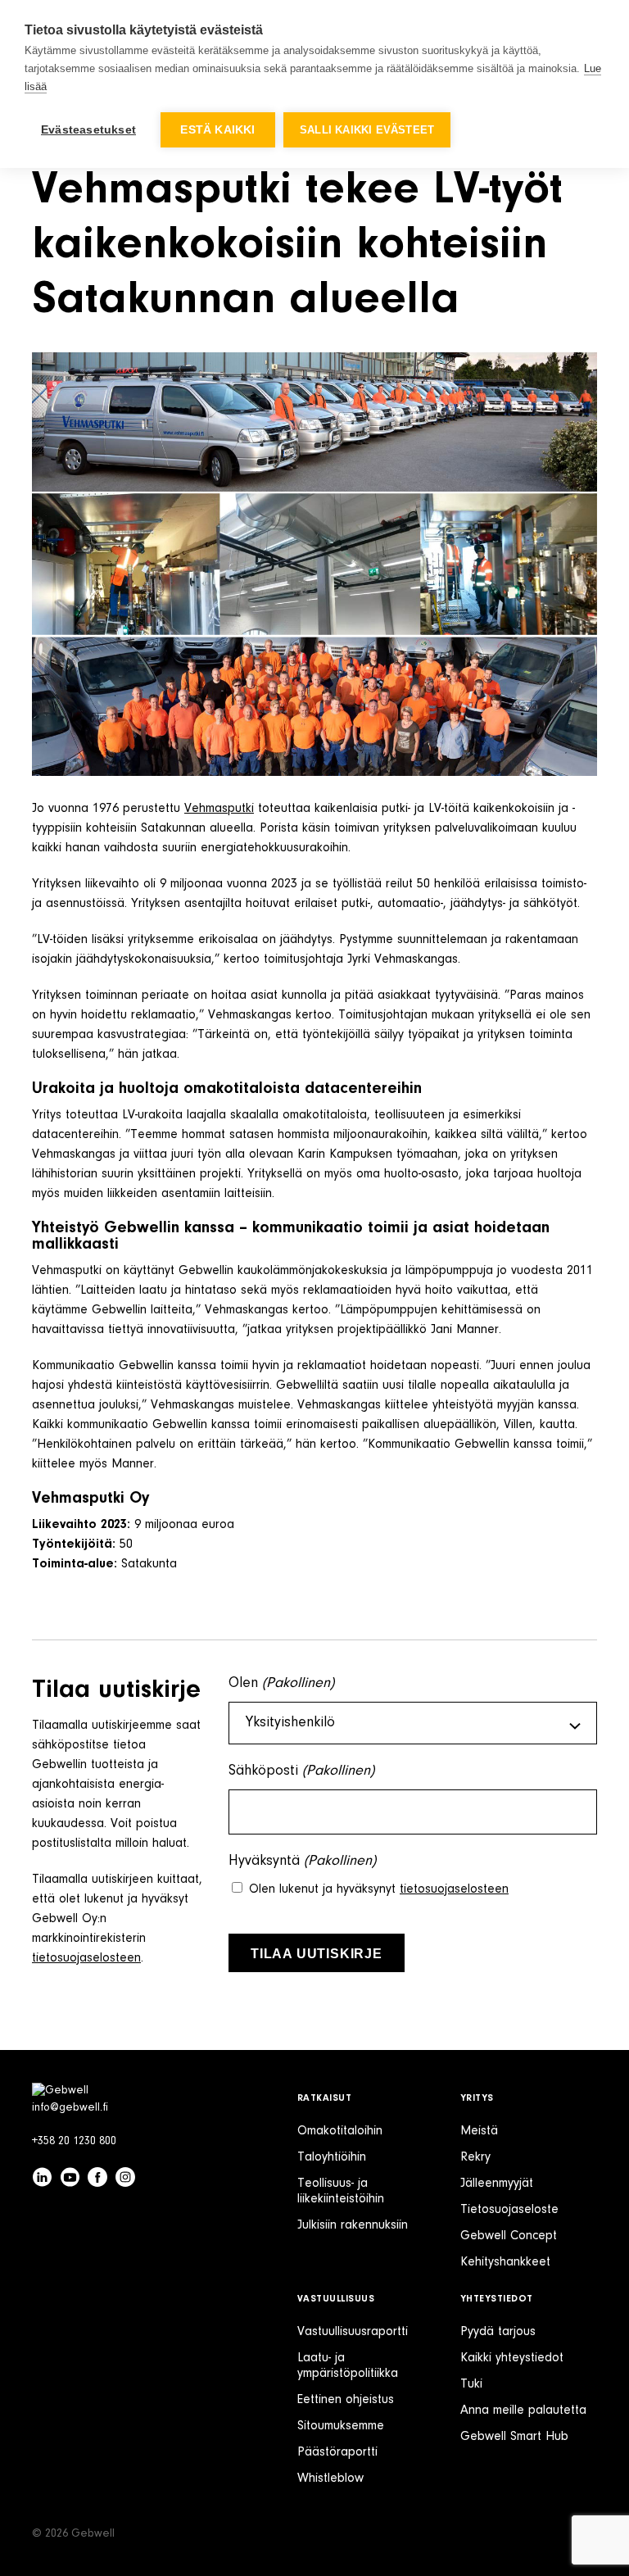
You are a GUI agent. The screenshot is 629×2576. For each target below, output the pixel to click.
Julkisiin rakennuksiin (353, 2225)
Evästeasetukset (88, 130)
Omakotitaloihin (340, 2131)
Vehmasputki (219, 809)
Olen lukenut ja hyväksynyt (379, 1889)
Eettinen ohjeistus (346, 2400)
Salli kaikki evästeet (367, 130)
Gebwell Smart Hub (514, 2437)
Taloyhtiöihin (332, 2157)
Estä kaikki (217, 130)
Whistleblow (330, 2478)
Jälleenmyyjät (497, 2184)
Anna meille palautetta (523, 2410)
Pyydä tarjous (498, 2332)
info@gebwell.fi (70, 2108)
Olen (281, 1684)
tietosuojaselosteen (86, 1958)
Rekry (475, 2157)
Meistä (479, 2131)
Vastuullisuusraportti (353, 2332)
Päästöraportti (337, 2452)
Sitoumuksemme (341, 2426)
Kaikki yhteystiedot (512, 2358)
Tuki (471, 2384)
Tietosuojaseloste (509, 2210)
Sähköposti (301, 1771)
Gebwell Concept (509, 2236)
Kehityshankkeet (505, 2262)
